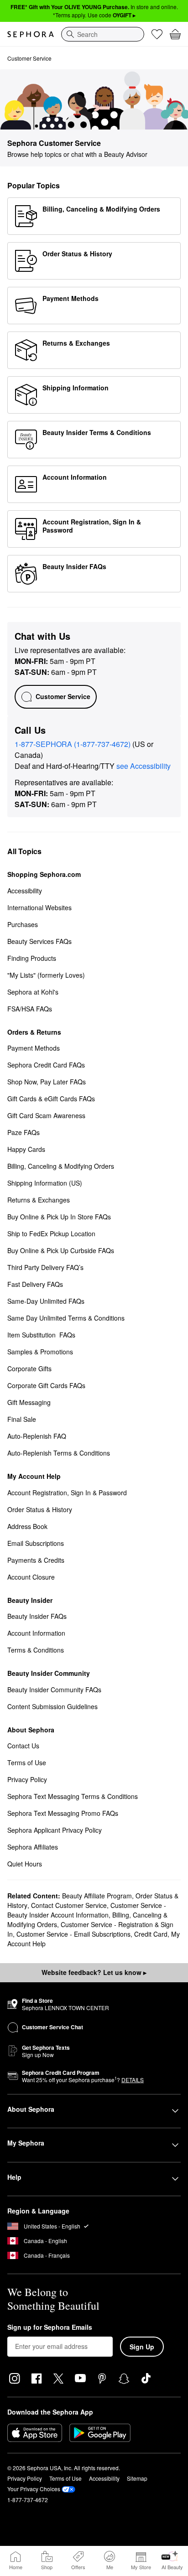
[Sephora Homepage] (31, 34)
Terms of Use (65, 2478)
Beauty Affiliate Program (97, 1896)
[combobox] (103, 34)
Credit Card (151, 1934)
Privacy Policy (25, 2478)
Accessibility (104, 2478)
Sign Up (142, 2347)
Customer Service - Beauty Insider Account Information (87, 1910)
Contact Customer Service (69, 1905)
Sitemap (137, 2478)
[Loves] (157, 34)
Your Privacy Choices (34, 2489)
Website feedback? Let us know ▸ (94, 1972)
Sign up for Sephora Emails (50, 2327)
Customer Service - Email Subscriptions (73, 1934)
